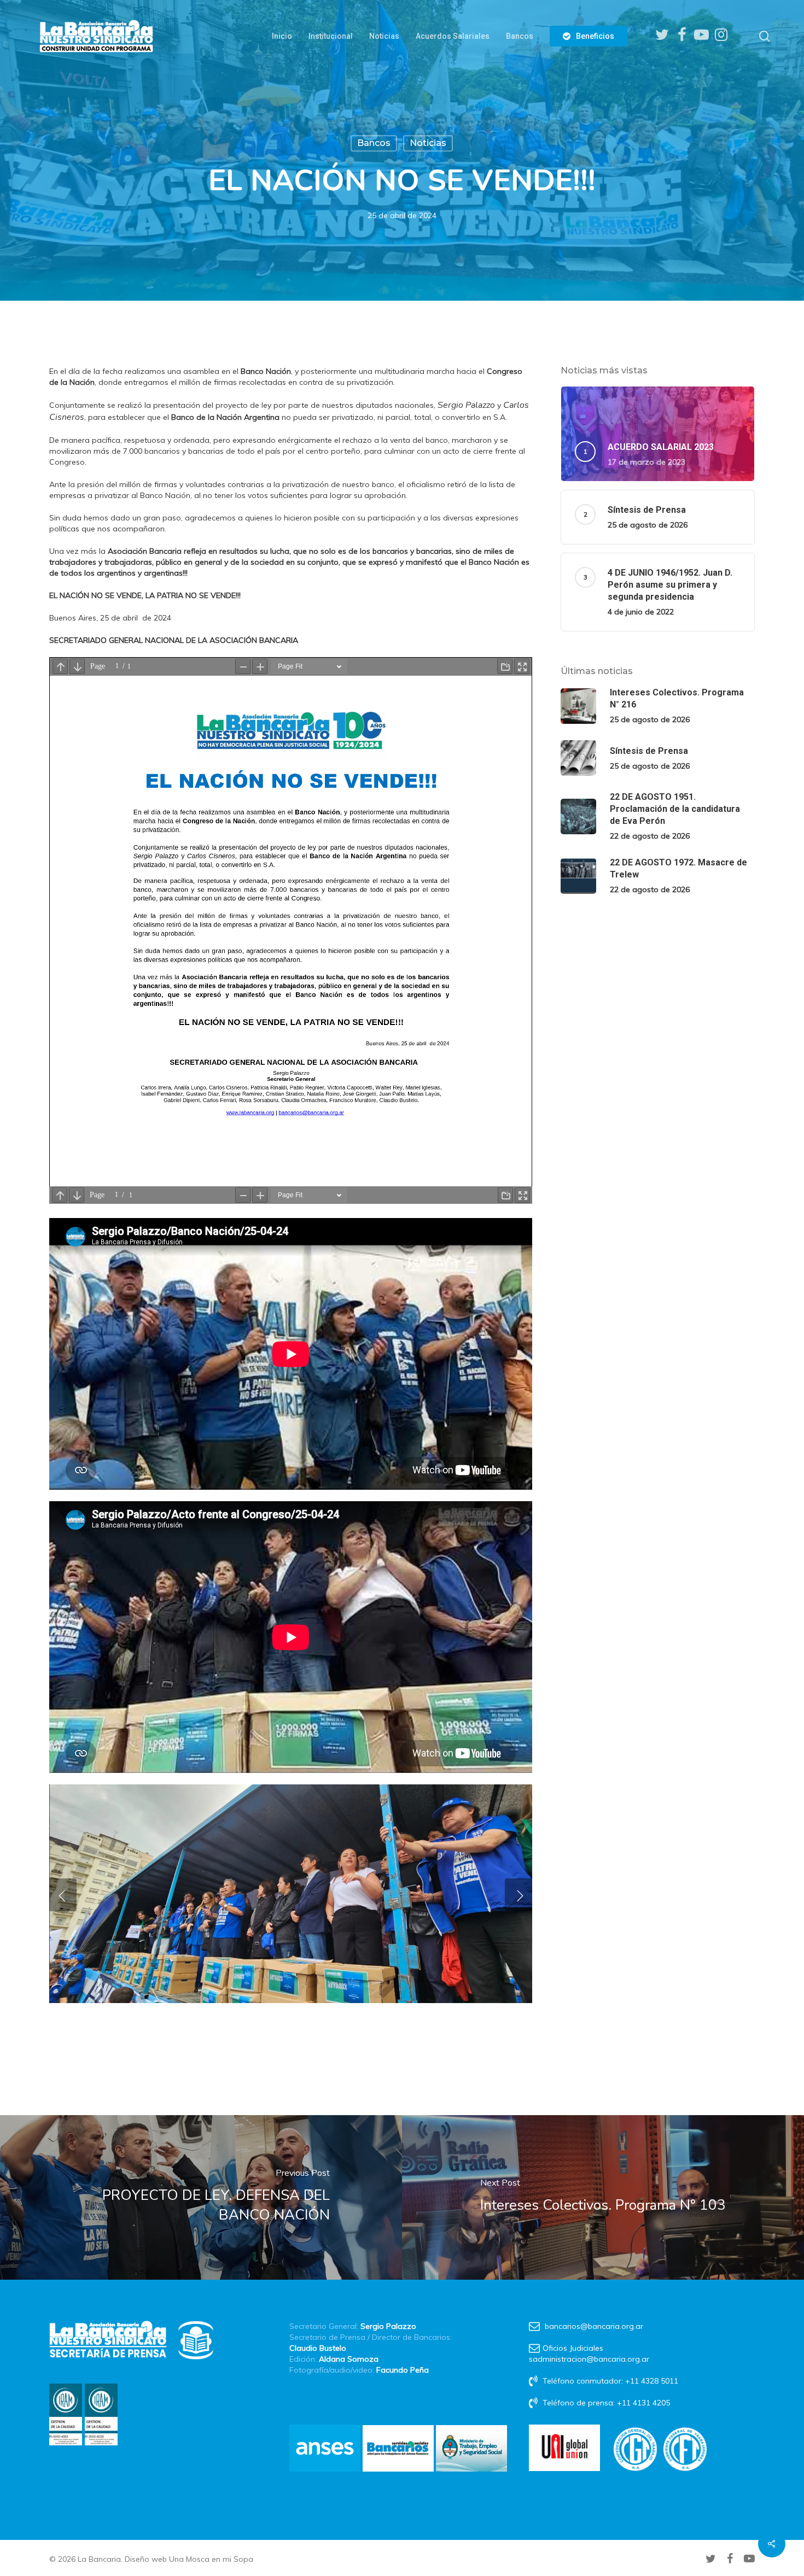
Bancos (374, 143)
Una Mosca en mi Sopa (211, 2559)
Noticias (428, 143)
